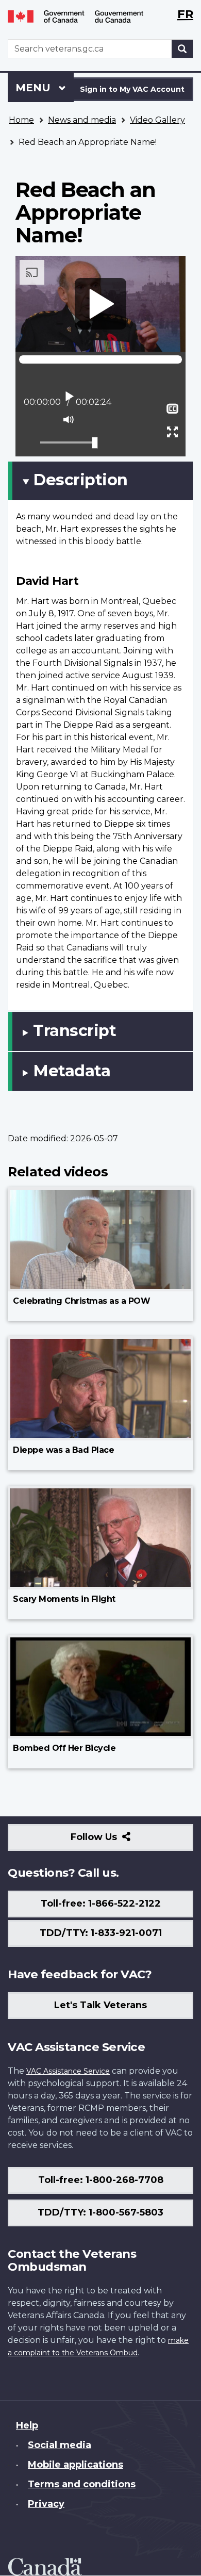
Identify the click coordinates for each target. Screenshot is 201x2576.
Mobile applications (76, 2465)
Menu (35, 88)
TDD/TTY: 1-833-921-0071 (101, 1933)
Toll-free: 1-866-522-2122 (101, 1904)
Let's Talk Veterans (100, 2005)
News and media (82, 120)
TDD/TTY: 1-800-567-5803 (100, 2212)
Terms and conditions (82, 2484)
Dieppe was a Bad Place (63, 1450)
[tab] (100, 481)
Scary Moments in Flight (64, 1599)
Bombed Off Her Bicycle (64, 1748)
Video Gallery (157, 120)
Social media (60, 2445)
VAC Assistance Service (68, 2071)
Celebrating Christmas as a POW (81, 1301)
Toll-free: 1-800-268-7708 (101, 2180)
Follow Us (116, 1841)
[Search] (182, 49)
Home (21, 120)
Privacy (46, 2504)
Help (27, 2425)
